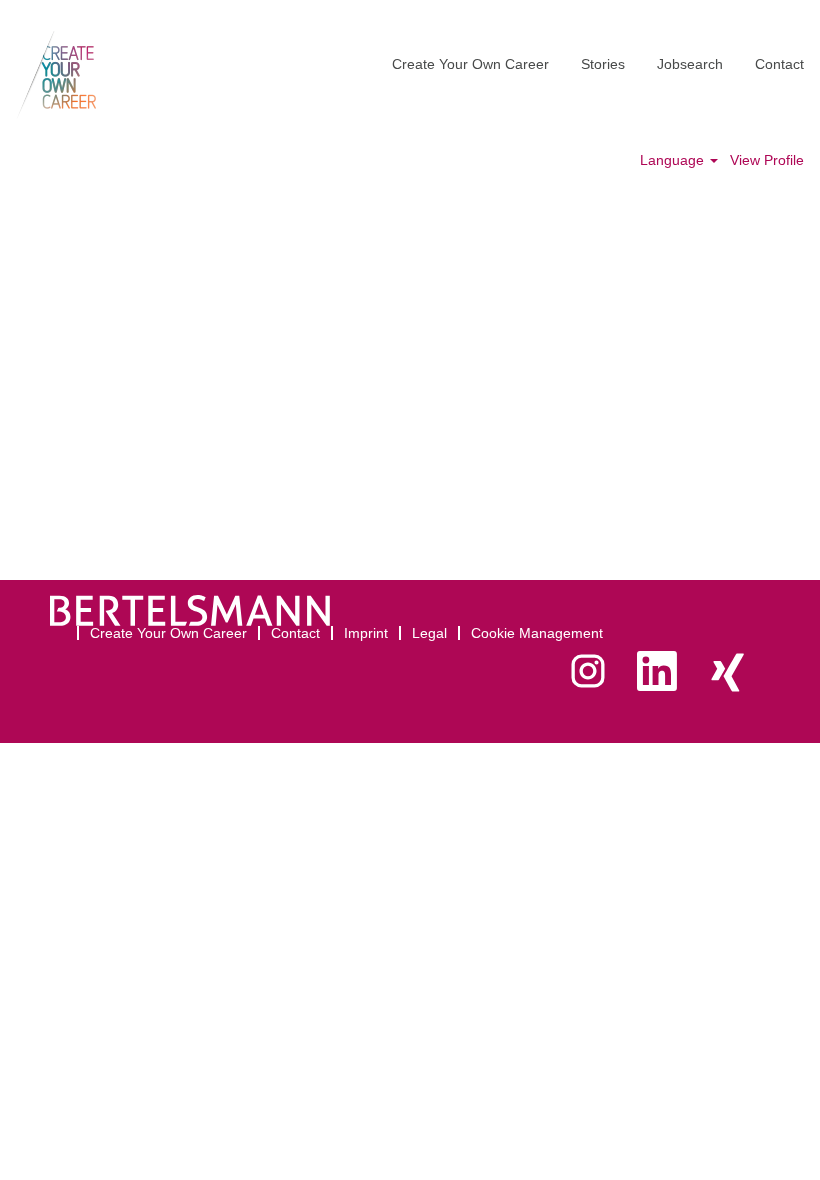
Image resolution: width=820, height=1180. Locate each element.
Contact (779, 64)
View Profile (767, 160)
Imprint (366, 633)
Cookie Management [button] (537, 633)
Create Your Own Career (470, 64)
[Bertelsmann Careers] (56, 75)
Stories (603, 64)
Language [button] (674, 160)
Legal (429, 633)
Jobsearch (690, 64)
